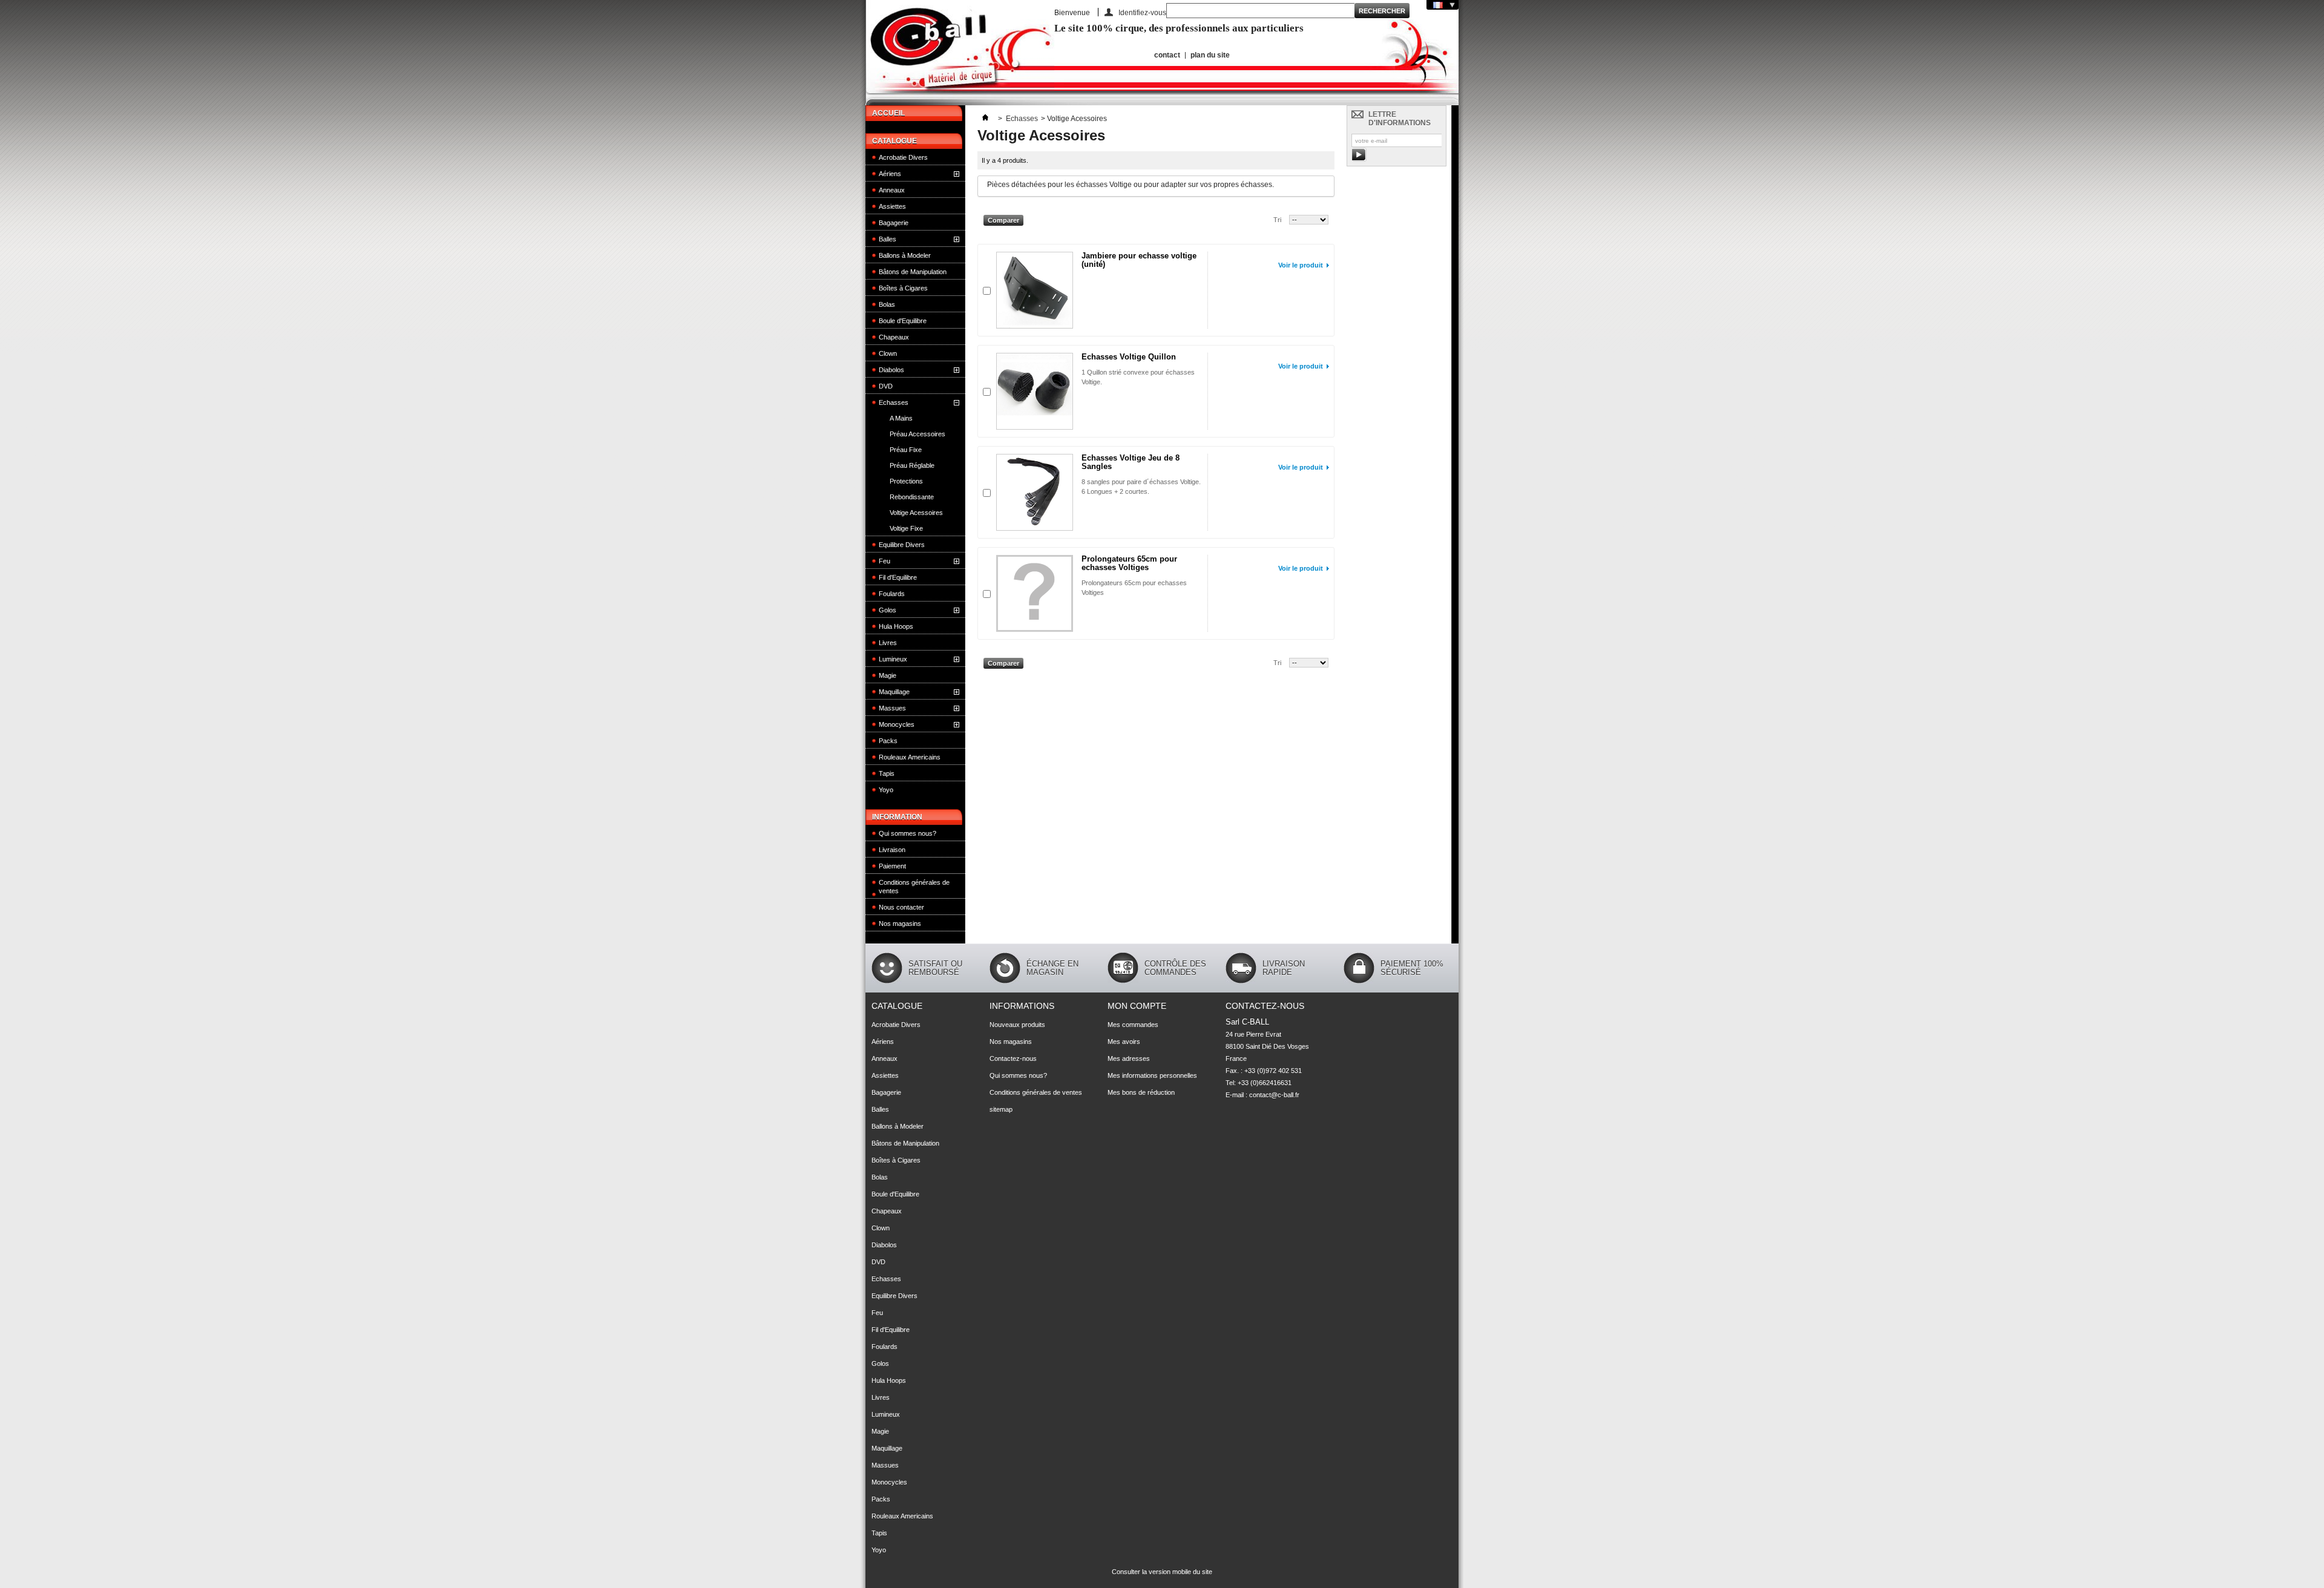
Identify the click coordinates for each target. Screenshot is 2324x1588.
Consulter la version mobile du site (1162, 1572)
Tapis (887, 773)
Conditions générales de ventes (914, 887)
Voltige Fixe (906, 528)
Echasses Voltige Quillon (1129, 357)
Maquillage (894, 692)
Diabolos (891, 370)
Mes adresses (1129, 1058)
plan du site (1210, 55)
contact (1167, 55)
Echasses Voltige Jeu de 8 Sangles (1131, 462)
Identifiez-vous (1142, 12)
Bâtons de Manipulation (913, 272)
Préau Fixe (906, 450)
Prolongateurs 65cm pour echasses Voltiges (1129, 563)
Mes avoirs (1124, 1042)
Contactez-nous (1013, 1058)
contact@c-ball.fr (1274, 1095)
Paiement (892, 866)
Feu (885, 561)
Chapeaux (894, 337)
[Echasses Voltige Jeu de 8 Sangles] (1035, 492)
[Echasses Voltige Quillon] (1035, 391)
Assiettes (892, 206)
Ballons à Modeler (905, 255)
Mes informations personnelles (1152, 1075)
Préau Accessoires (917, 434)
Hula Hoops (896, 626)
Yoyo (886, 790)
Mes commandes (1133, 1025)
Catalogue (894, 141)
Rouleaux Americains (910, 757)
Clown (888, 353)
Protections (906, 481)
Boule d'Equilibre (903, 321)
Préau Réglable (912, 465)
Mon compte (1137, 1006)
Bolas (887, 304)
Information (897, 817)
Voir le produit (1301, 265)
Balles (888, 239)
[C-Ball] (960, 53)
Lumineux (893, 659)
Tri (1277, 220)
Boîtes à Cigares (903, 288)
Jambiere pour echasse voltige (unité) (1139, 260)
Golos (888, 610)
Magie (888, 675)
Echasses (894, 402)
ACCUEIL (888, 113)
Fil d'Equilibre (898, 577)
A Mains (901, 418)
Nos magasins (900, 924)
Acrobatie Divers (903, 157)
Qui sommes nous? (908, 833)
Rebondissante (912, 497)
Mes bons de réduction (1141, 1092)
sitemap (1001, 1109)
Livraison (892, 850)
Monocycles (897, 724)
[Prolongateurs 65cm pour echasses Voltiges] (1035, 593)
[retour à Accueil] (985, 119)
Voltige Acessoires (916, 513)
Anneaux (892, 190)
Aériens (890, 174)
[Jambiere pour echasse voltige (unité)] (1035, 290)
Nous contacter (901, 907)
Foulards (892, 594)
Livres (888, 643)
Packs (888, 741)
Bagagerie (894, 223)
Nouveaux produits (1017, 1025)
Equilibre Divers (902, 545)
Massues (892, 708)
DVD (886, 386)
